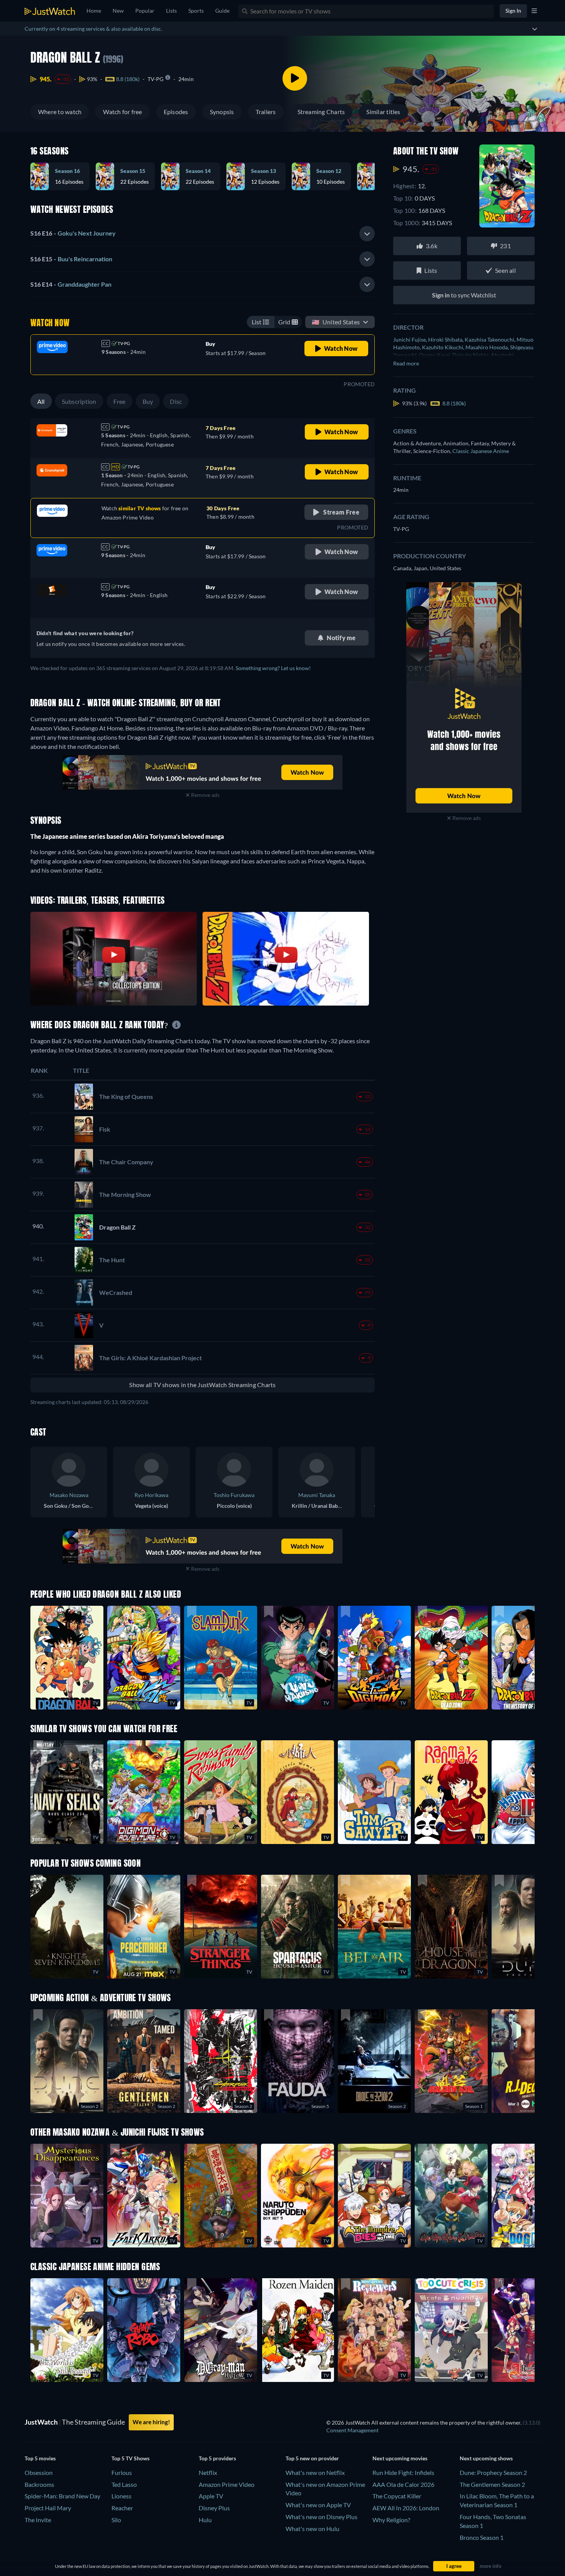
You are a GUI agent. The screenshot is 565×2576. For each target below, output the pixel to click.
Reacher (122, 2508)
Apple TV (211, 2496)
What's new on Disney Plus (322, 2517)
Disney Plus (214, 2508)
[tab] (203, 234)
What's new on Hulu (312, 2529)
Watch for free (122, 112)
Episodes (176, 112)
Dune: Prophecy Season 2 (493, 2472)
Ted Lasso (124, 2484)
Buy (148, 401)
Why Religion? (391, 2520)
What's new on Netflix (315, 2472)
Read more (406, 363)
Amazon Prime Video (227, 2484)
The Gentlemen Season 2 (492, 2484)
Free (120, 401)
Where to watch (60, 112)
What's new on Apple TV (318, 2505)
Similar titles (383, 112)
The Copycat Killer (397, 2496)
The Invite (38, 2520)
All (41, 401)
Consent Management (352, 2430)
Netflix (208, 2472)
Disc (176, 401)
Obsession (39, 2472)
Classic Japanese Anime (481, 451)
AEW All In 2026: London (406, 2508)
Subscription (79, 401)
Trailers (266, 112)
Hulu (205, 2520)
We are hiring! (151, 2422)
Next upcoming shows (486, 2458)
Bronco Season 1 (482, 2537)
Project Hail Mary (48, 2508)
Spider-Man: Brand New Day (62, 2496)
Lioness (121, 2496)
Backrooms (39, 2484)
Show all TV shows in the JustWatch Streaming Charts (202, 1385)
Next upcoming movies (400, 2458)
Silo (116, 2520)
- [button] (73, 233)
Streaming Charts (321, 112)
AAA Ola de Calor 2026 (403, 2484)
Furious (122, 2472)
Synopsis (222, 112)
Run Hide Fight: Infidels (403, 2472)
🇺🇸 (336, 322)
